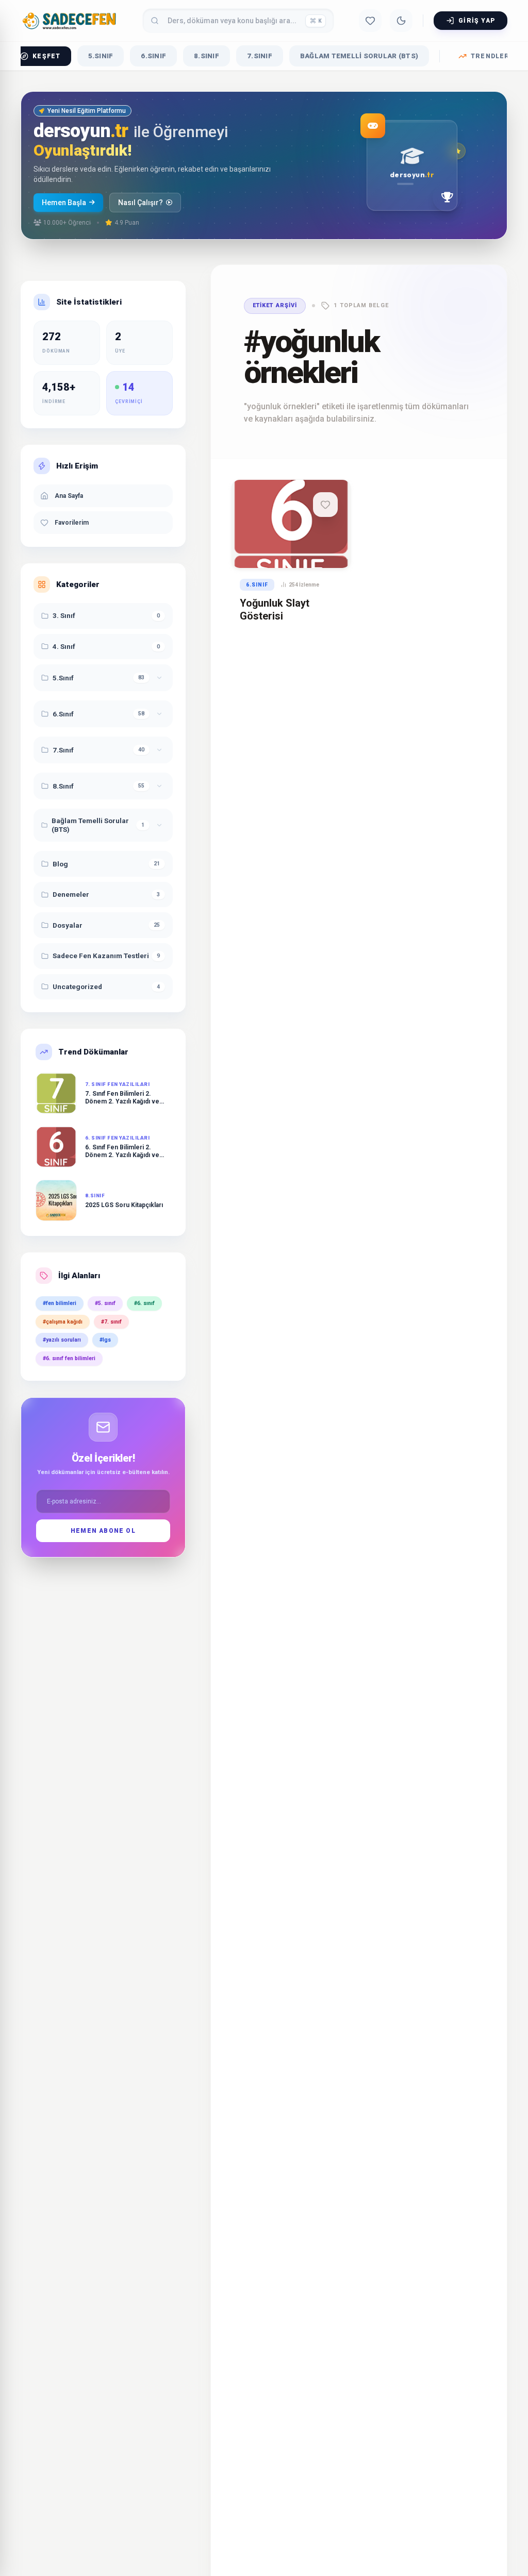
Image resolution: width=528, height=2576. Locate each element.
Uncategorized (77, 986)
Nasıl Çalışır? (141, 203)
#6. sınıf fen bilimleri (69, 1358)
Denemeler (71, 894)
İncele (287, 549)
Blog (60, 864)
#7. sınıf (111, 1322)
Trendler (490, 56)
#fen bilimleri (60, 1303)
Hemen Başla (64, 203)
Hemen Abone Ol (103, 1531)
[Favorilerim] (370, 21)
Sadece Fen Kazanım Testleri (101, 956)
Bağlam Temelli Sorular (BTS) (359, 56)
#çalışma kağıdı (63, 1322)
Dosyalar (68, 925)
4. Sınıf (64, 646)
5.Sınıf (101, 56)
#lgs (105, 1340)
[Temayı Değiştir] (401, 21)
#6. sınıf (144, 1303)
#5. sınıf (105, 1303)
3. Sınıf (64, 615)
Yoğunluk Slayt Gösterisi (275, 609)
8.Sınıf (207, 56)
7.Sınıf (260, 56)
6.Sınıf (153, 56)
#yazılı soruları (62, 1340)
